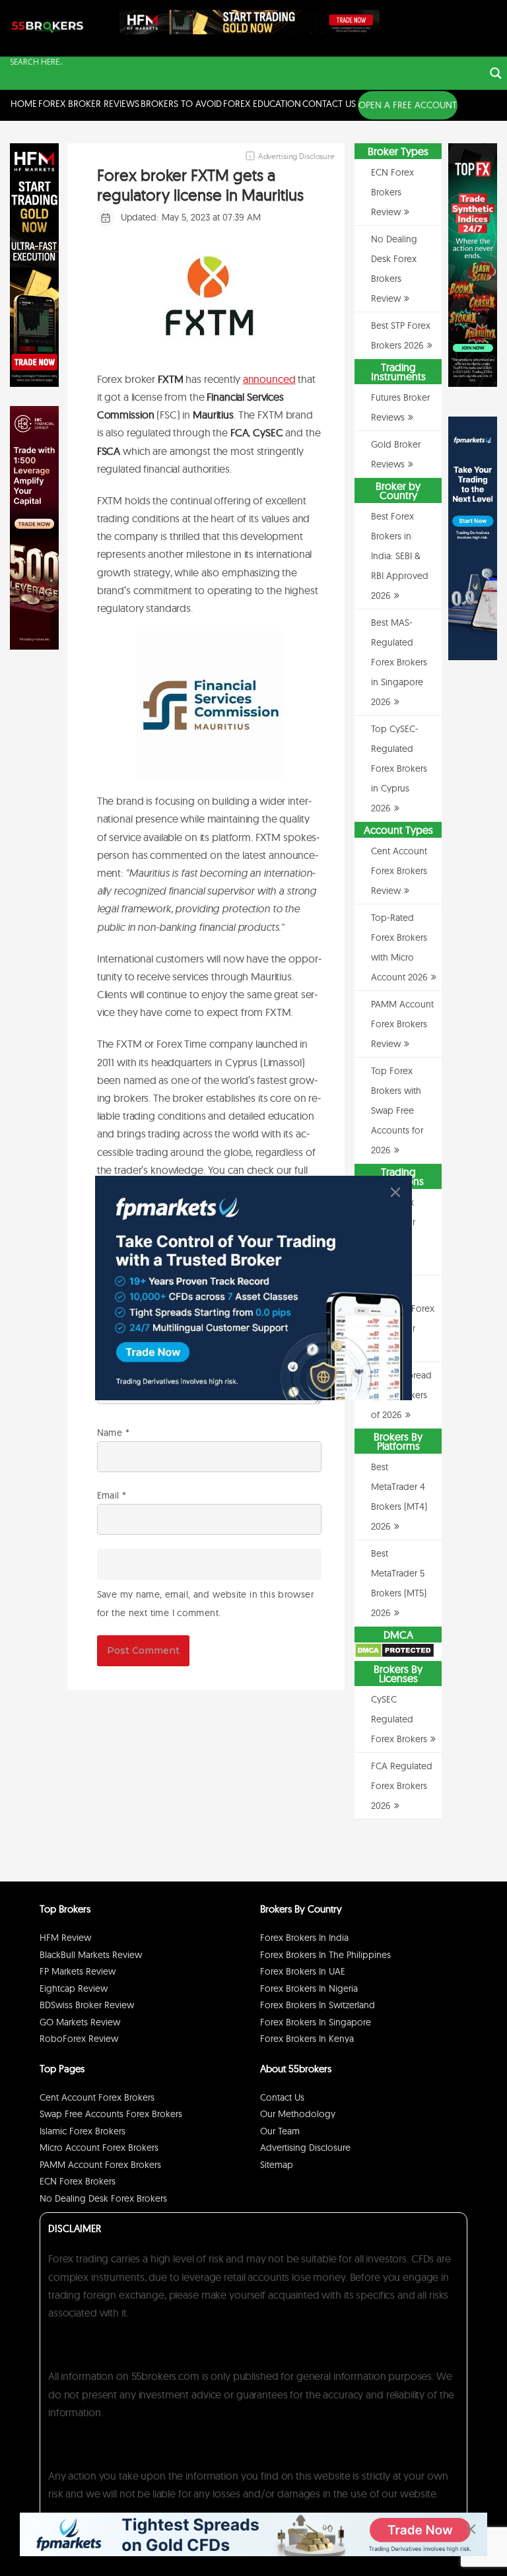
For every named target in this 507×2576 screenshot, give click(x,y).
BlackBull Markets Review (91, 1955)
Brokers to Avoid (181, 104)
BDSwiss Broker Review (87, 2005)
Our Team (280, 2131)
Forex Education (262, 104)
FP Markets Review (78, 1971)
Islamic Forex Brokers (83, 2131)
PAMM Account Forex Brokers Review (402, 1024)
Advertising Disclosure (305, 2148)
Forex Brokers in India (304, 1938)
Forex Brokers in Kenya (307, 2039)
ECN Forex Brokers (78, 2181)
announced (269, 379)
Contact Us (329, 104)
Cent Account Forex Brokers (97, 2097)
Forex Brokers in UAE (303, 1971)
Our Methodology (298, 2114)
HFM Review (65, 1938)
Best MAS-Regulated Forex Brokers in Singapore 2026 (399, 662)
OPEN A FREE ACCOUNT (408, 105)
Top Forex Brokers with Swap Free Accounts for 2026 (397, 1110)
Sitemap (277, 2165)
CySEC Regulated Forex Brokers (399, 1719)
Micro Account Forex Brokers (99, 2148)
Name (113, 1433)
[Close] (395, 1192)
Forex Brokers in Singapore (316, 2022)
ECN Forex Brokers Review (392, 192)
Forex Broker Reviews (89, 104)
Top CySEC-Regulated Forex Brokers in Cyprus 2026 (399, 768)
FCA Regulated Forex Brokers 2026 (402, 1786)
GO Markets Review (80, 2022)
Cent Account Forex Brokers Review (399, 871)
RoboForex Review (79, 2039)
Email (112, 1495)
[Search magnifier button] (496, 73)
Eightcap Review (74, 1988)
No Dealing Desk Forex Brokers (103, 2198)
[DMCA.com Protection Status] (394, 1655)
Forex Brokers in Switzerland (318, 2005)
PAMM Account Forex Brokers (100, 2165)
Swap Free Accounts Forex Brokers (111, 2114)
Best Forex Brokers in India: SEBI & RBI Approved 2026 (400, 556)
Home (24, 104)
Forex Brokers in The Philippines (325, 1955)
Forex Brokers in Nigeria (309, 1988)
